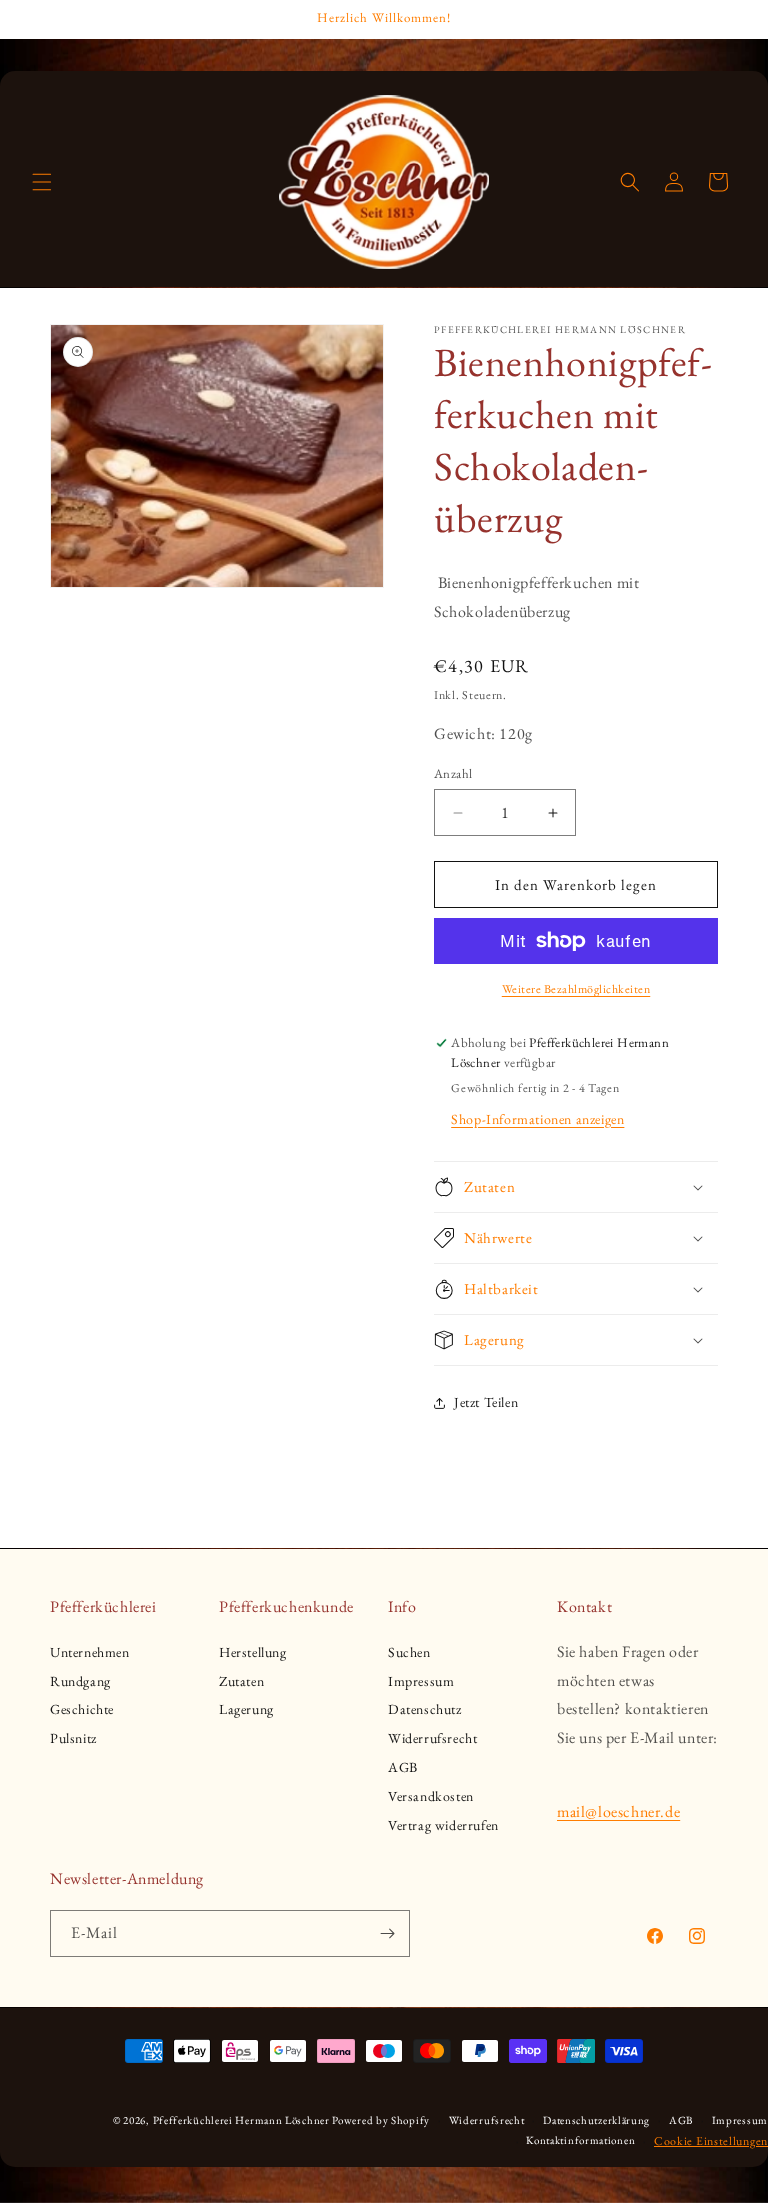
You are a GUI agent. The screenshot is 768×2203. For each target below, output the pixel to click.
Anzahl (453, 773)
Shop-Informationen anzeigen (537, 1119)
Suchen (409, 1652)
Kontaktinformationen (580, 2140)
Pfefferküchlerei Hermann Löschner (241, 2120)
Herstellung (253, 1652)
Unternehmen (90, 1652)
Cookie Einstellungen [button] (711, 2141)
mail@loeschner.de (618, 1811)
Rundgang (80, 1681)
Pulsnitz (73, 1738)
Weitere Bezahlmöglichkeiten (576, 989)
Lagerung (246, 1709)
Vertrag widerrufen (443, 1825)
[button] (42, 182)
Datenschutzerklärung (596, 2120)
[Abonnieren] (387, 1933)
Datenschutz (425, 1709)
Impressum (421, 1681)
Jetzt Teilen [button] (486, 1402)
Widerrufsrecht (432, 1738)
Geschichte (82, 1709)
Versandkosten (431, 1796)
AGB (403, 1767)
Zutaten (241, 1681)
